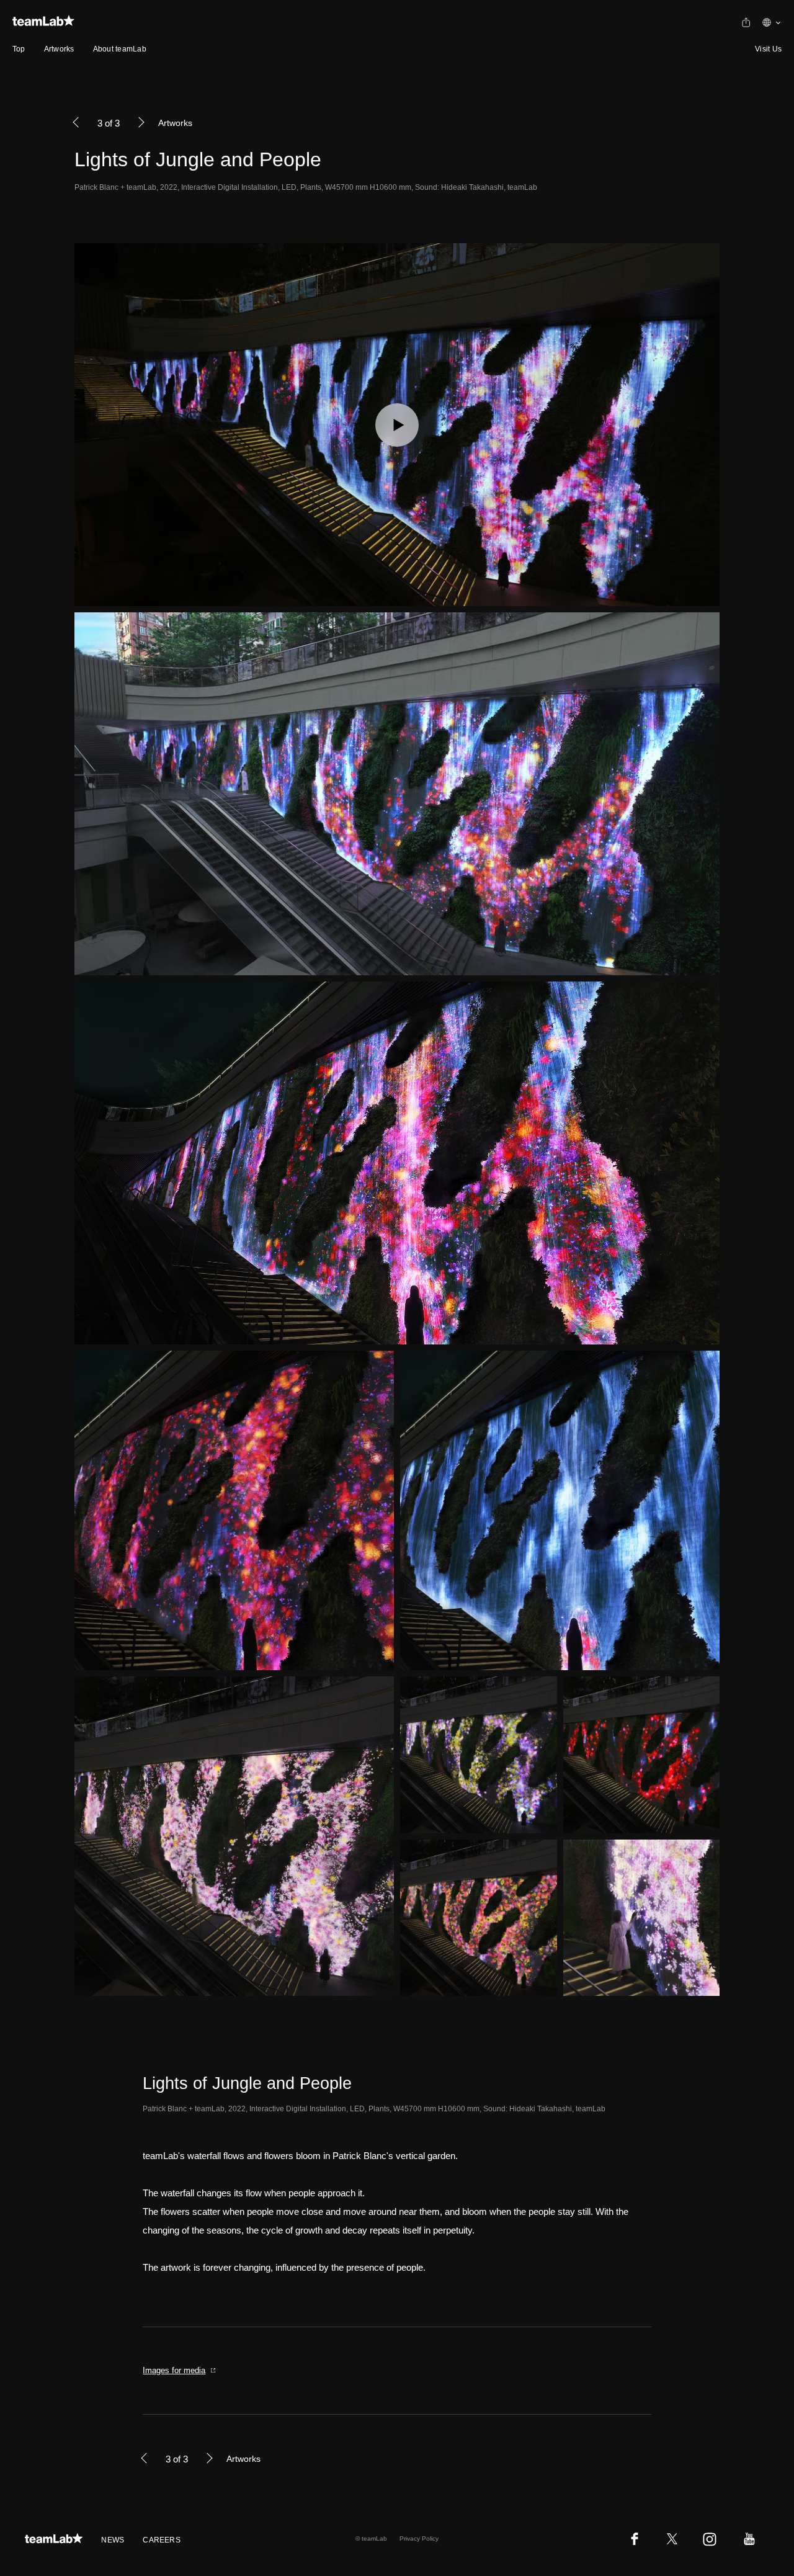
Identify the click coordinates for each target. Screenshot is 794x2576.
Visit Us (768, 49)
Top (19, 49)
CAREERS (162, 2540)
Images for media (174, 2370)
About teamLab (120, 49)
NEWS (113, 2540)
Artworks (59, 49)
